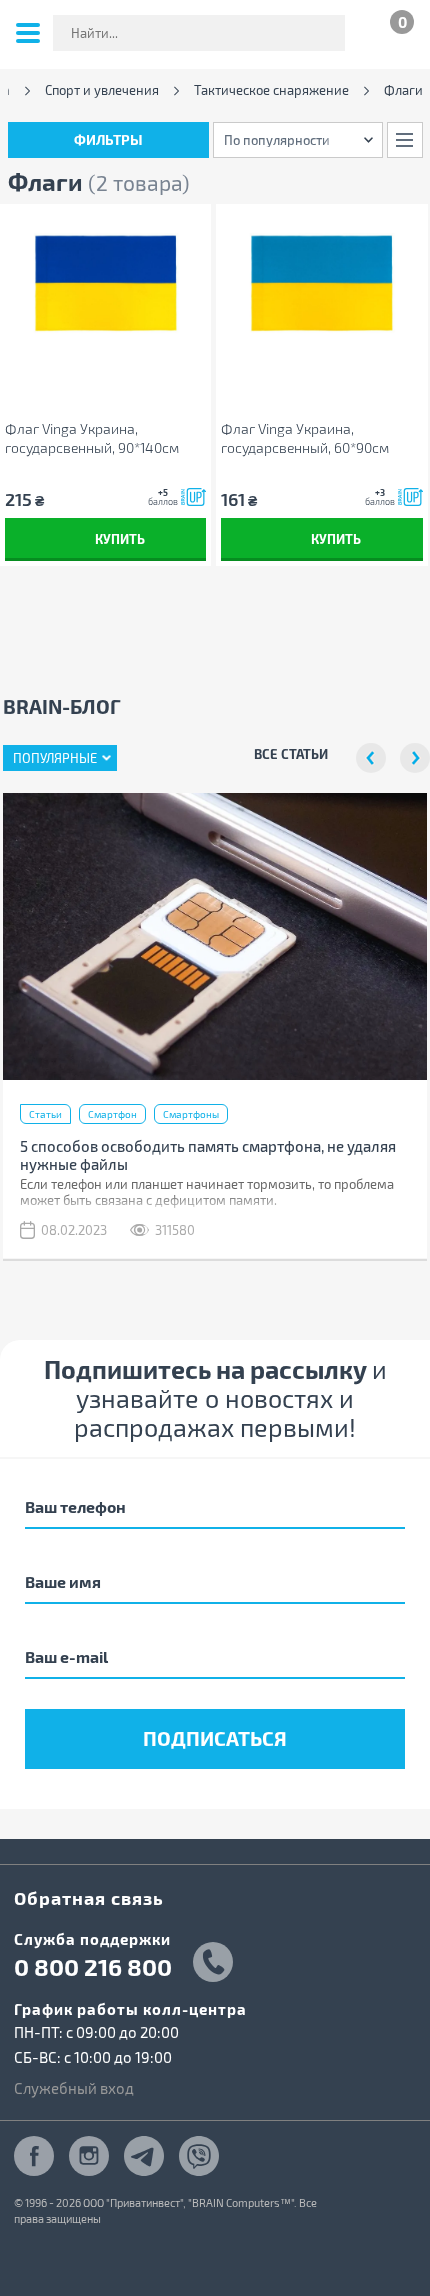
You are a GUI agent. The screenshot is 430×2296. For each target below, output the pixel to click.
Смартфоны (191, 1114)
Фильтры (108, 139)
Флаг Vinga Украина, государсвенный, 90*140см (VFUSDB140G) (92, 438)
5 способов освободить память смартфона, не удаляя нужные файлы (208, 1155)
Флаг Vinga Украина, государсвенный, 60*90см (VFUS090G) (305, 438)
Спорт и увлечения (102, 90)
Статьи (45, 1114)
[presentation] (371, 758)
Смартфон (112, 1114)
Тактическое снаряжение (271, 90)
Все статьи (291, 753)
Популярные (55, 758)
